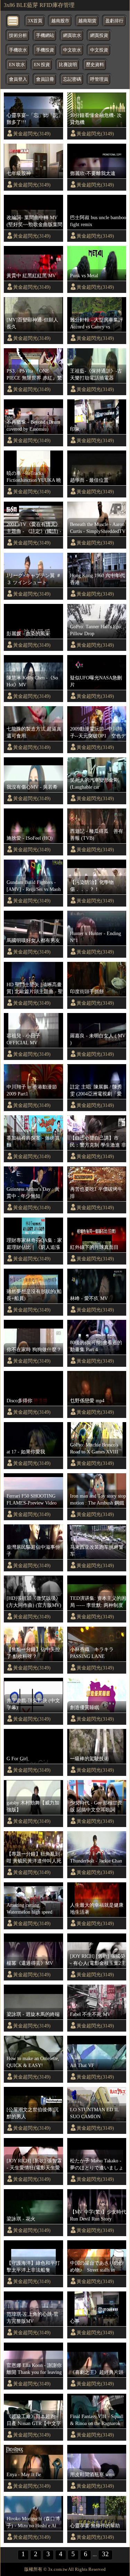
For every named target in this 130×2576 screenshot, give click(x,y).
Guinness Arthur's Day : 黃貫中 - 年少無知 (33, 1193)
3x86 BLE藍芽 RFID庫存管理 (39, 5)
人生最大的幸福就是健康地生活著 (97, 1908)
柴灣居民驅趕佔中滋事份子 (33, 1550)
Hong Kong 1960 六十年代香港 (97, 579)
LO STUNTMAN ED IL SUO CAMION (94, 2113)
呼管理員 (99, 79)
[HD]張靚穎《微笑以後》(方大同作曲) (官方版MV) (34, 1602)
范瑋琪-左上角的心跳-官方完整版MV (33, 2318)
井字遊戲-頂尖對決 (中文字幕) (33, 1704)
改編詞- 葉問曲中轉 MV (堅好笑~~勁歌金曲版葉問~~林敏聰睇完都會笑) (34, 221)
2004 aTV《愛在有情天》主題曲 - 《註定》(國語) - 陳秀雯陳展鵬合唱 (34, 528)
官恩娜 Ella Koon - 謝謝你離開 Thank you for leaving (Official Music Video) (34, 2369)
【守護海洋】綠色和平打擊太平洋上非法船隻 (33, 2266)
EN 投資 (42, 65)
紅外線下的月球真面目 (94, 1247)
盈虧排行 (114, 21)
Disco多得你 (19, 1401)
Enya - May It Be (24, 2474)
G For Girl (17, 1758)
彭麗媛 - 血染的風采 (28, 633)
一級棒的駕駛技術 (89, 1758)
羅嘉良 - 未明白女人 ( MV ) (98, 1039)
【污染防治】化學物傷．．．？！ (92, 886)
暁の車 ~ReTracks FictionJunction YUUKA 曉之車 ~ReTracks (34, 477)
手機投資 (45, 50)
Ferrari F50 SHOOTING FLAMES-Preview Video (32, 1499)
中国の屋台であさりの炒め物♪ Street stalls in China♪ (97, 2267)
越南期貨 (87, 21)
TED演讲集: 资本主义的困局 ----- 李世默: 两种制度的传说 (98, 1602)
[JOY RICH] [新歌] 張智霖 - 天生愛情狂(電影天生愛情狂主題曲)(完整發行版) (34, 2164)
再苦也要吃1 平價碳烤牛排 (96, 1193)
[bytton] (13, 20)
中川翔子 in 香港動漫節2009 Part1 (32, 1090)
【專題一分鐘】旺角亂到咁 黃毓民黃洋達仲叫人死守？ (34, 1858)
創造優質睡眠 (85, 1707)
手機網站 (45, 35)
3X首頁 (35, 21)
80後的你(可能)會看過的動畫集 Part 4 (96, 1346)
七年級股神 (19, 173)
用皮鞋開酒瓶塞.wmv (93, 2474)
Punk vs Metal (84, 276)
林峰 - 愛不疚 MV (89, 1298)
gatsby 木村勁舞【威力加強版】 (33, 1806)
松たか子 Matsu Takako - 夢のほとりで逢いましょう (97, 2164)
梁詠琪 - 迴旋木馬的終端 (33, 2014)
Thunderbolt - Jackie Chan (96, 1861)
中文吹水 (72, 50)
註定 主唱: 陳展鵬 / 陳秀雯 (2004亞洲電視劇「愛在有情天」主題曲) (96, 1091)
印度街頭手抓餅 (87, 991)
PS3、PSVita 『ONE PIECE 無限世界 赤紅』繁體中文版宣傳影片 (34, 375)
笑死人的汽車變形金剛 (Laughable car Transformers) (94, 784)
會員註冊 (45, 79)
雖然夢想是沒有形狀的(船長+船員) (34, 1295)
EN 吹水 (17, 65)
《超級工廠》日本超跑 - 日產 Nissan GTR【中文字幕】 (34, 2420)
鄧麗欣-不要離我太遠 (93, 173)
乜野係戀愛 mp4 (87, 1401)
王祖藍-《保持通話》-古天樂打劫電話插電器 (96, 374)
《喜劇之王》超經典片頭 (97, 2372)
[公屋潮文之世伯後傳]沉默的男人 (33, 2113)
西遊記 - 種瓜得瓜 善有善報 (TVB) (97, 835)
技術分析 (18, 35)
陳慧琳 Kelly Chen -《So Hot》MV (32, 681)
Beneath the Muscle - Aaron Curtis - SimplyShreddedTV (98, 528)
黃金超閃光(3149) (32, 134)
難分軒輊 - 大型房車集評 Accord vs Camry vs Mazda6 (97, 324)
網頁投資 (99, 35)
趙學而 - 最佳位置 (89, 480)
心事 (75, 2321)
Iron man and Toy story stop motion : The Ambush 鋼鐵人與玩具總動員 (98, 1500)
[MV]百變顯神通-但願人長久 (32, 323)
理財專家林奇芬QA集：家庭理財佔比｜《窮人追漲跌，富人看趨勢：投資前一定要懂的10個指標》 (34, 1244)
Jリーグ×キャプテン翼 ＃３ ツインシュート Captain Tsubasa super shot (34, 579)
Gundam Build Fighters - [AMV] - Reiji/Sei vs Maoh (34, 886)
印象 (75, 429)
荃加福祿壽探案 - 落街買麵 (33, 1141)
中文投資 (99, 50)
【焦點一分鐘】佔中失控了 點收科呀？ (33, 1653)
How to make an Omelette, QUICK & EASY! (33, 2062)
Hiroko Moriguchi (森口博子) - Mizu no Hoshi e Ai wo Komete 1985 (33, 2522)
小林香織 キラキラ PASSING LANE (94, 1653)
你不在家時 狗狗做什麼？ (34, 1349)
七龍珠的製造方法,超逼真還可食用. (34, 732)
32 (105, 2554)
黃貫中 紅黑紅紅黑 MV (31, 276)
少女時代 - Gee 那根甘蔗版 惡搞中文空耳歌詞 (96, 1806)
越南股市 (60, 21)
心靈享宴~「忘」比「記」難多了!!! (35, 119)
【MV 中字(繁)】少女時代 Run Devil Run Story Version (98, 2216)
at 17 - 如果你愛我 (26, 1452)
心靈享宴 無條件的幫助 (95, 2526)
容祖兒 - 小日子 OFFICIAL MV (23, 1039)
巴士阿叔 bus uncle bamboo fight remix (98, 221)
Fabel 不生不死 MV (90, 2014)
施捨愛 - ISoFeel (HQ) (30, 838)
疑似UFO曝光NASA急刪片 (96, 681)
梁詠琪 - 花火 (21, 2219)
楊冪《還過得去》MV (30, 1963)
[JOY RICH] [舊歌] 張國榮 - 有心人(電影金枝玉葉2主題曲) (98, 1960)
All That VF (82, 2065)
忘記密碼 (72, 79)
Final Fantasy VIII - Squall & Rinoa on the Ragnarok (97, 2420)
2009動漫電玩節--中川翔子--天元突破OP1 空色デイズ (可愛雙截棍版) (98, 733)
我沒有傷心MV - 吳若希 (32, 787)
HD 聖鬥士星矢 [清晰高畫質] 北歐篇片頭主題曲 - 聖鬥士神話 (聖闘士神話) (35, 988)
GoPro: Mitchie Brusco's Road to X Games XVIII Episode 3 (94, 1449)
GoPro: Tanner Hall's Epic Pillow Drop (96, 630)
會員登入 (18, 79)
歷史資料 (95, 65)
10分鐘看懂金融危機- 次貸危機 (96, 119)
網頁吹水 (72, 35)
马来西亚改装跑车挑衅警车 (97, 1550)
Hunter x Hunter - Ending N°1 (96, 937)
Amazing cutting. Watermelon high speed (29, 1908)
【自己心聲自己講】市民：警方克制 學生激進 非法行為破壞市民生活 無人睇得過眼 (98, 1142)
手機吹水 (18, 50)
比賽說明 (68, 65)
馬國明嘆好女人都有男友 (33, 940)
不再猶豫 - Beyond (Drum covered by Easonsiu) (33, 425)
